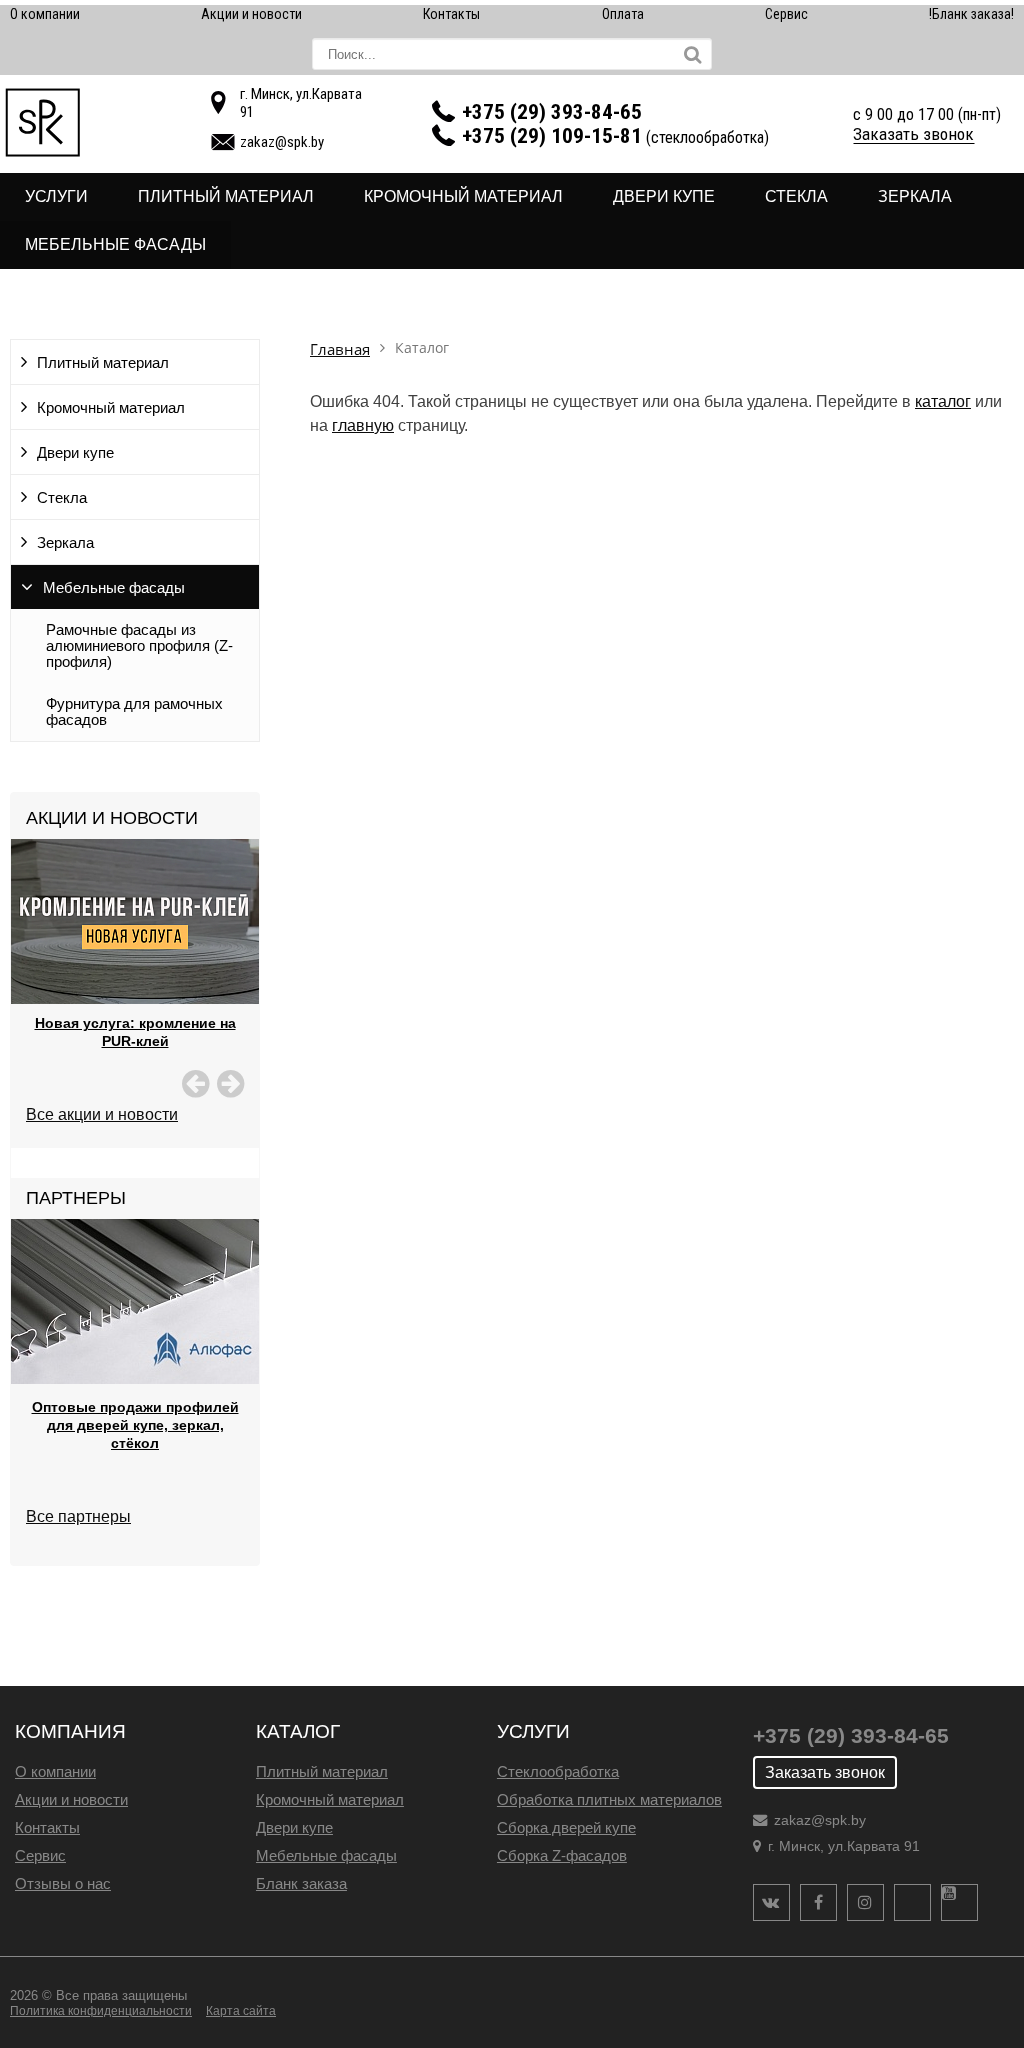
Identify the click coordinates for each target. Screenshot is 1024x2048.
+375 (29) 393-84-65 (552, 112)
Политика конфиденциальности (101, 2011)
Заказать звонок (913, 134)
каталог (943, 401)
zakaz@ (282, 142)
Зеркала (915, 196)
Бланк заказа (301, 1883)
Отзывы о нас (63, 1883)
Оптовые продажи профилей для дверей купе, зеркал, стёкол (135, 1425)
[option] (135, 969)
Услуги (56, 196)
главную (363, 425)
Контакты (451, 14)
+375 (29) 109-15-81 (552, 136)
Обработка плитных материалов (609, 1799)
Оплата (623, 14)
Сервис (786, 14)
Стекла (796, 196)
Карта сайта (241, 2011)
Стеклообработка (558, 1771)
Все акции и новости (102, 1114)
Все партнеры (78, 1516)
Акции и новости (251, 14)
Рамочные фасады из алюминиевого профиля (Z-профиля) (139, 646)
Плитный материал (226, 196)
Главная (340, 349)
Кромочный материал (463, 196)
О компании (45, 14)
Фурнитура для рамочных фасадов (134, 712)
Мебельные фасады (115, 244)
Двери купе (664, 196)
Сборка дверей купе (566, 1827)
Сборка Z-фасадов (562, 1855)
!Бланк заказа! (971, 14)
